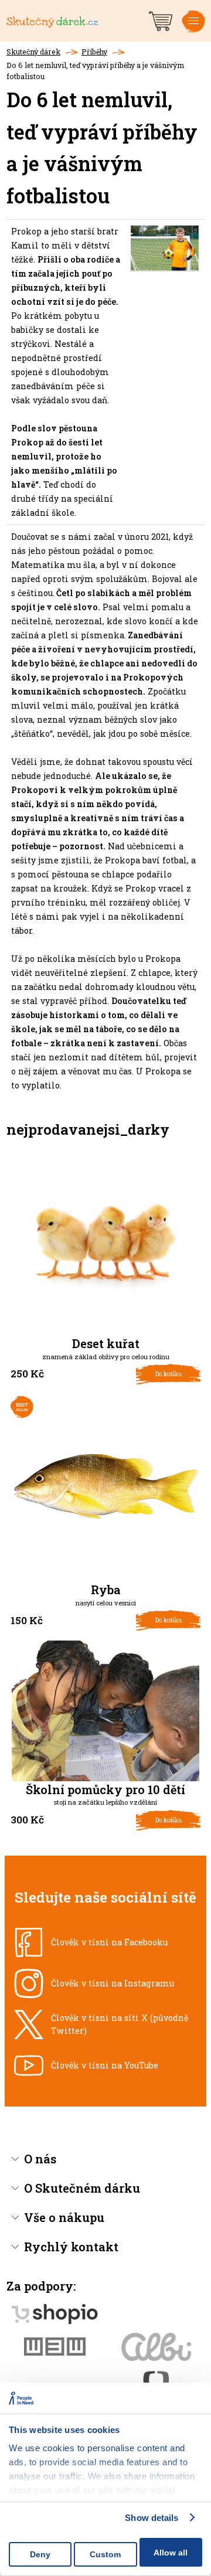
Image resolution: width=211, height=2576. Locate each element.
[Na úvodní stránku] (76, 21)
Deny (40, 2554)
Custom (105, 2554)
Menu (193, 30)
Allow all (171, 2553)
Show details (152, 2518)
